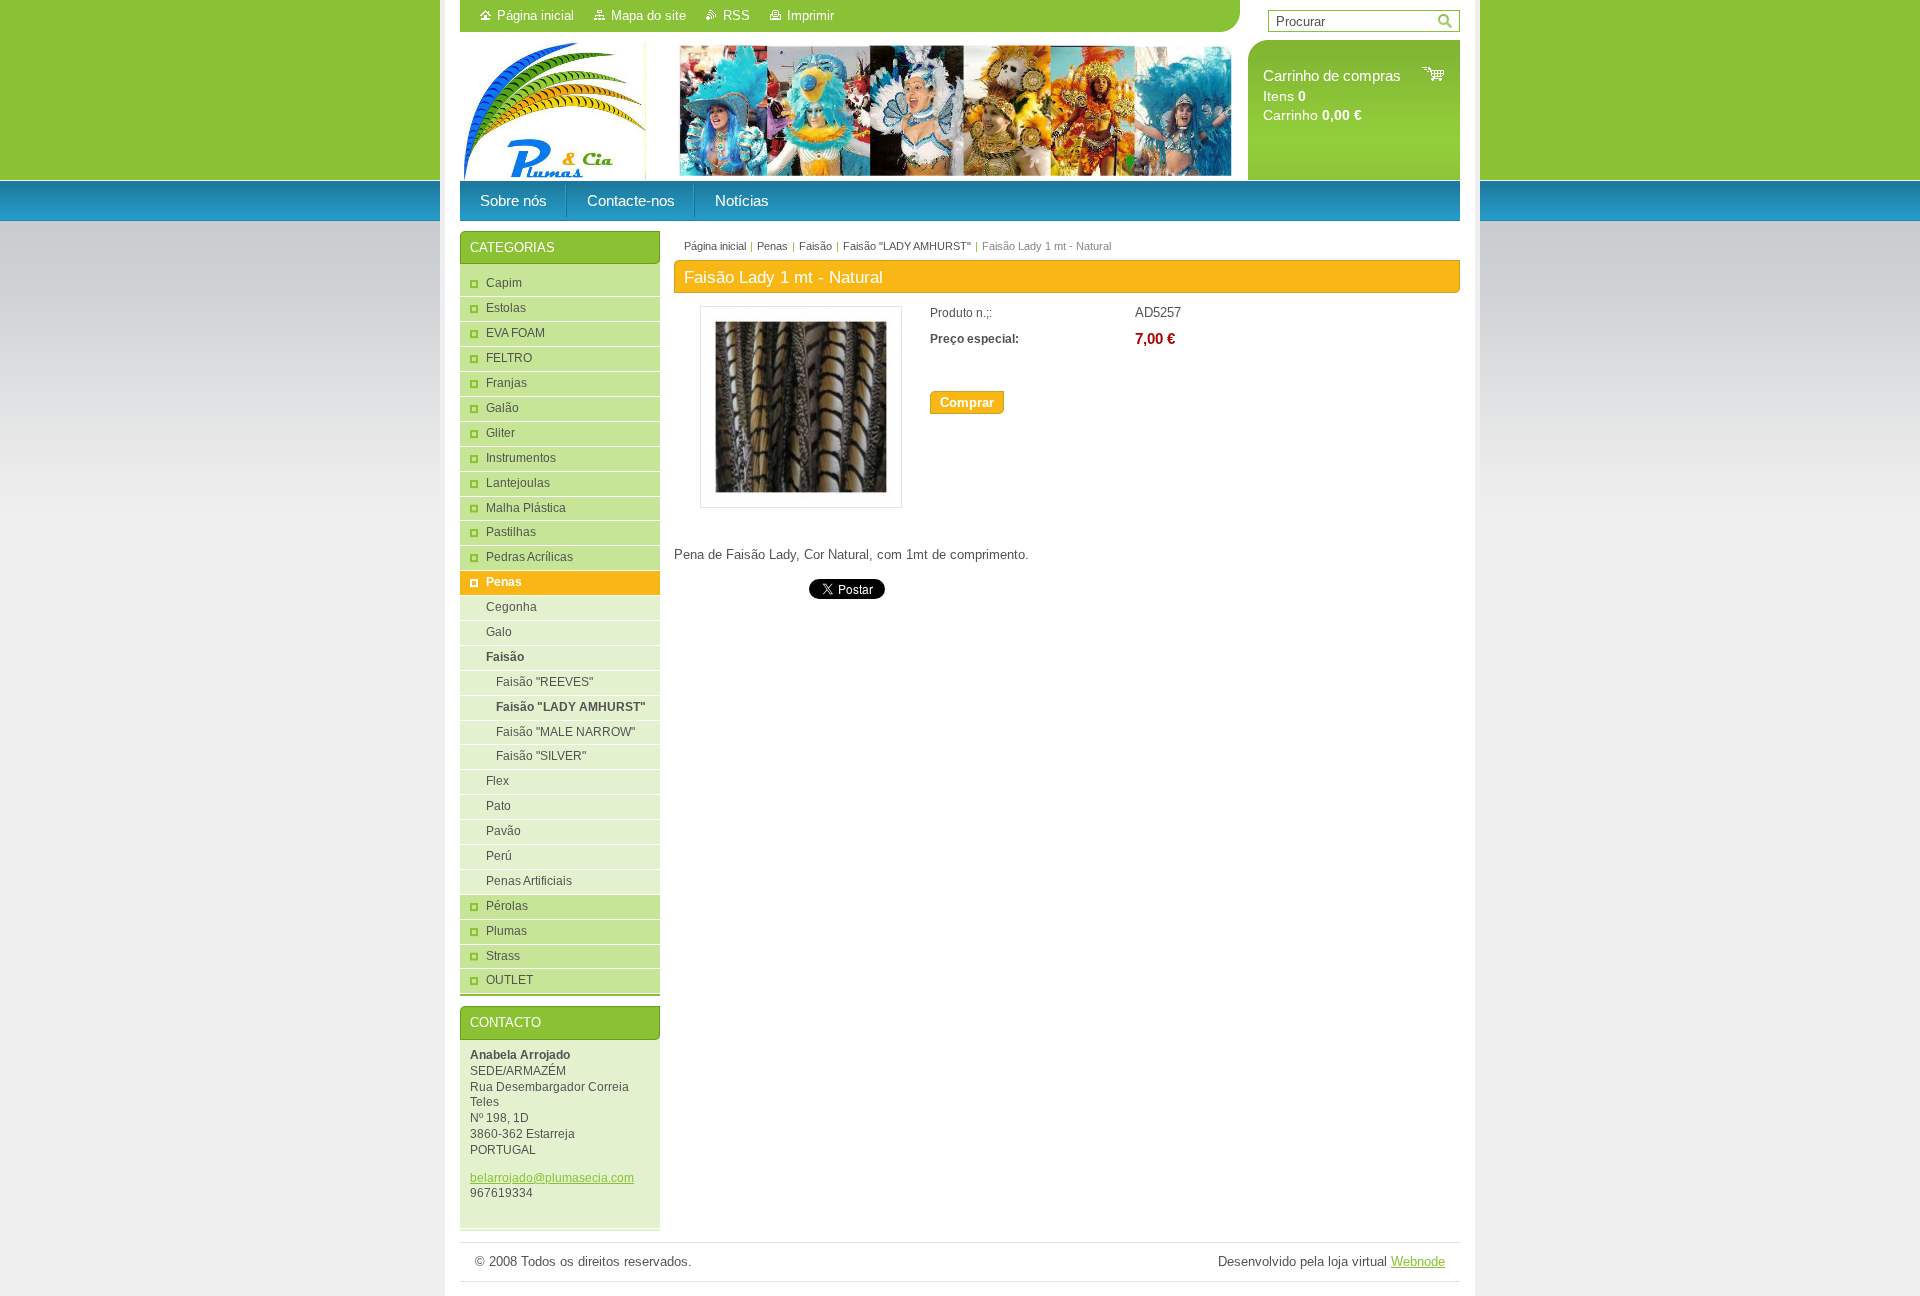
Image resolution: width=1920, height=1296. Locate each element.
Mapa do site (648, 15)
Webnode (1418, 1261)
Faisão (815, 246)
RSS (736, 15)
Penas (772, 246)
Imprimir (810, 15)
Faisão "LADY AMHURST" (907, 246)
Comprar (967, 402)
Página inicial (535, 15)
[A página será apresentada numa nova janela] (801, 503)
